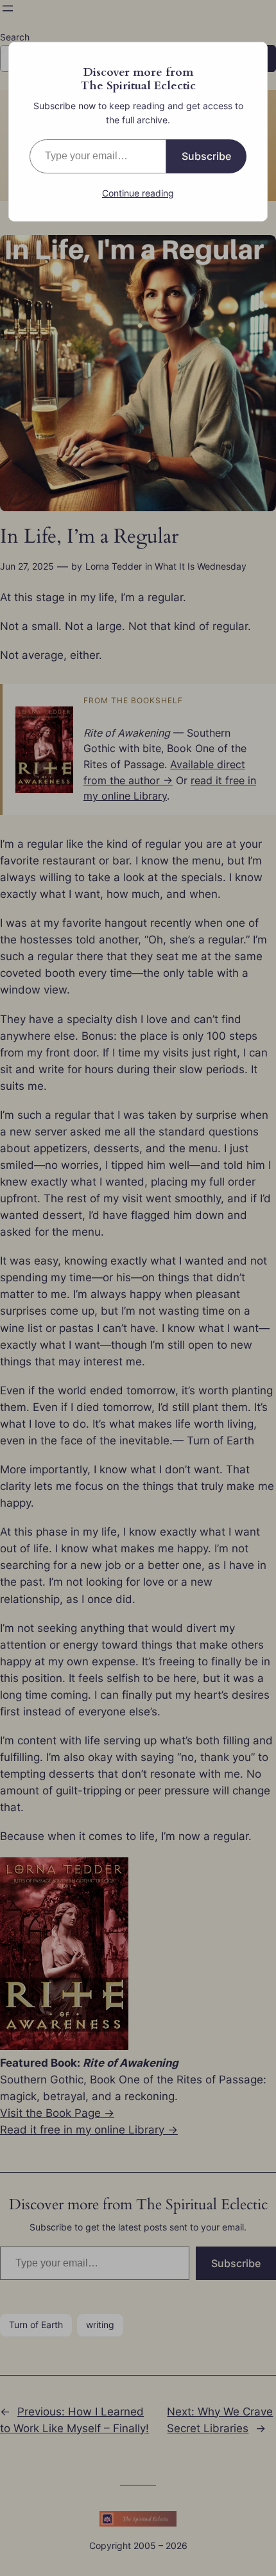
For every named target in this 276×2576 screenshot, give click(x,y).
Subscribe (206, 156)
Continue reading (138, 193)
